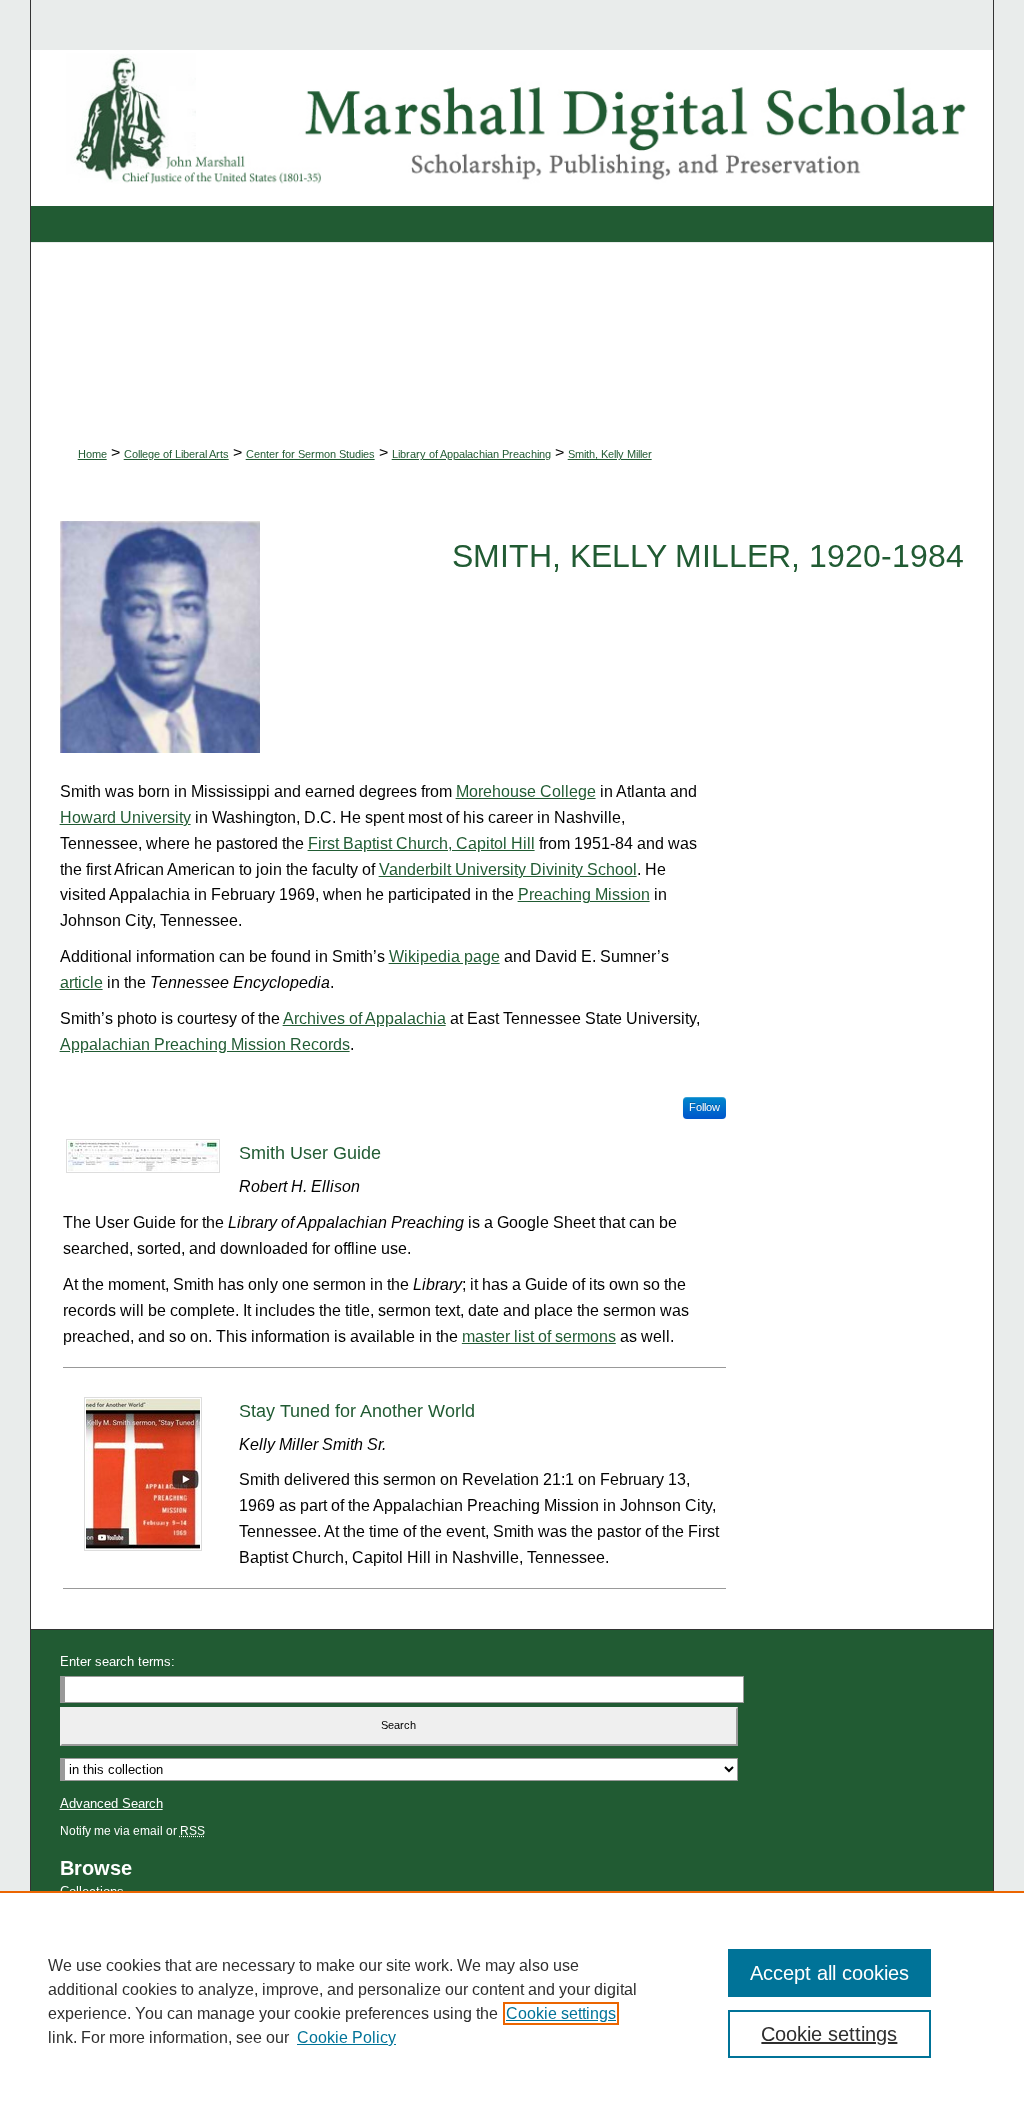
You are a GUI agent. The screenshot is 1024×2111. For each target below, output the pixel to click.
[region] (512, 2001)
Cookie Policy (346, 2037)
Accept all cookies (829, 1973)
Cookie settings (561, 2013)
